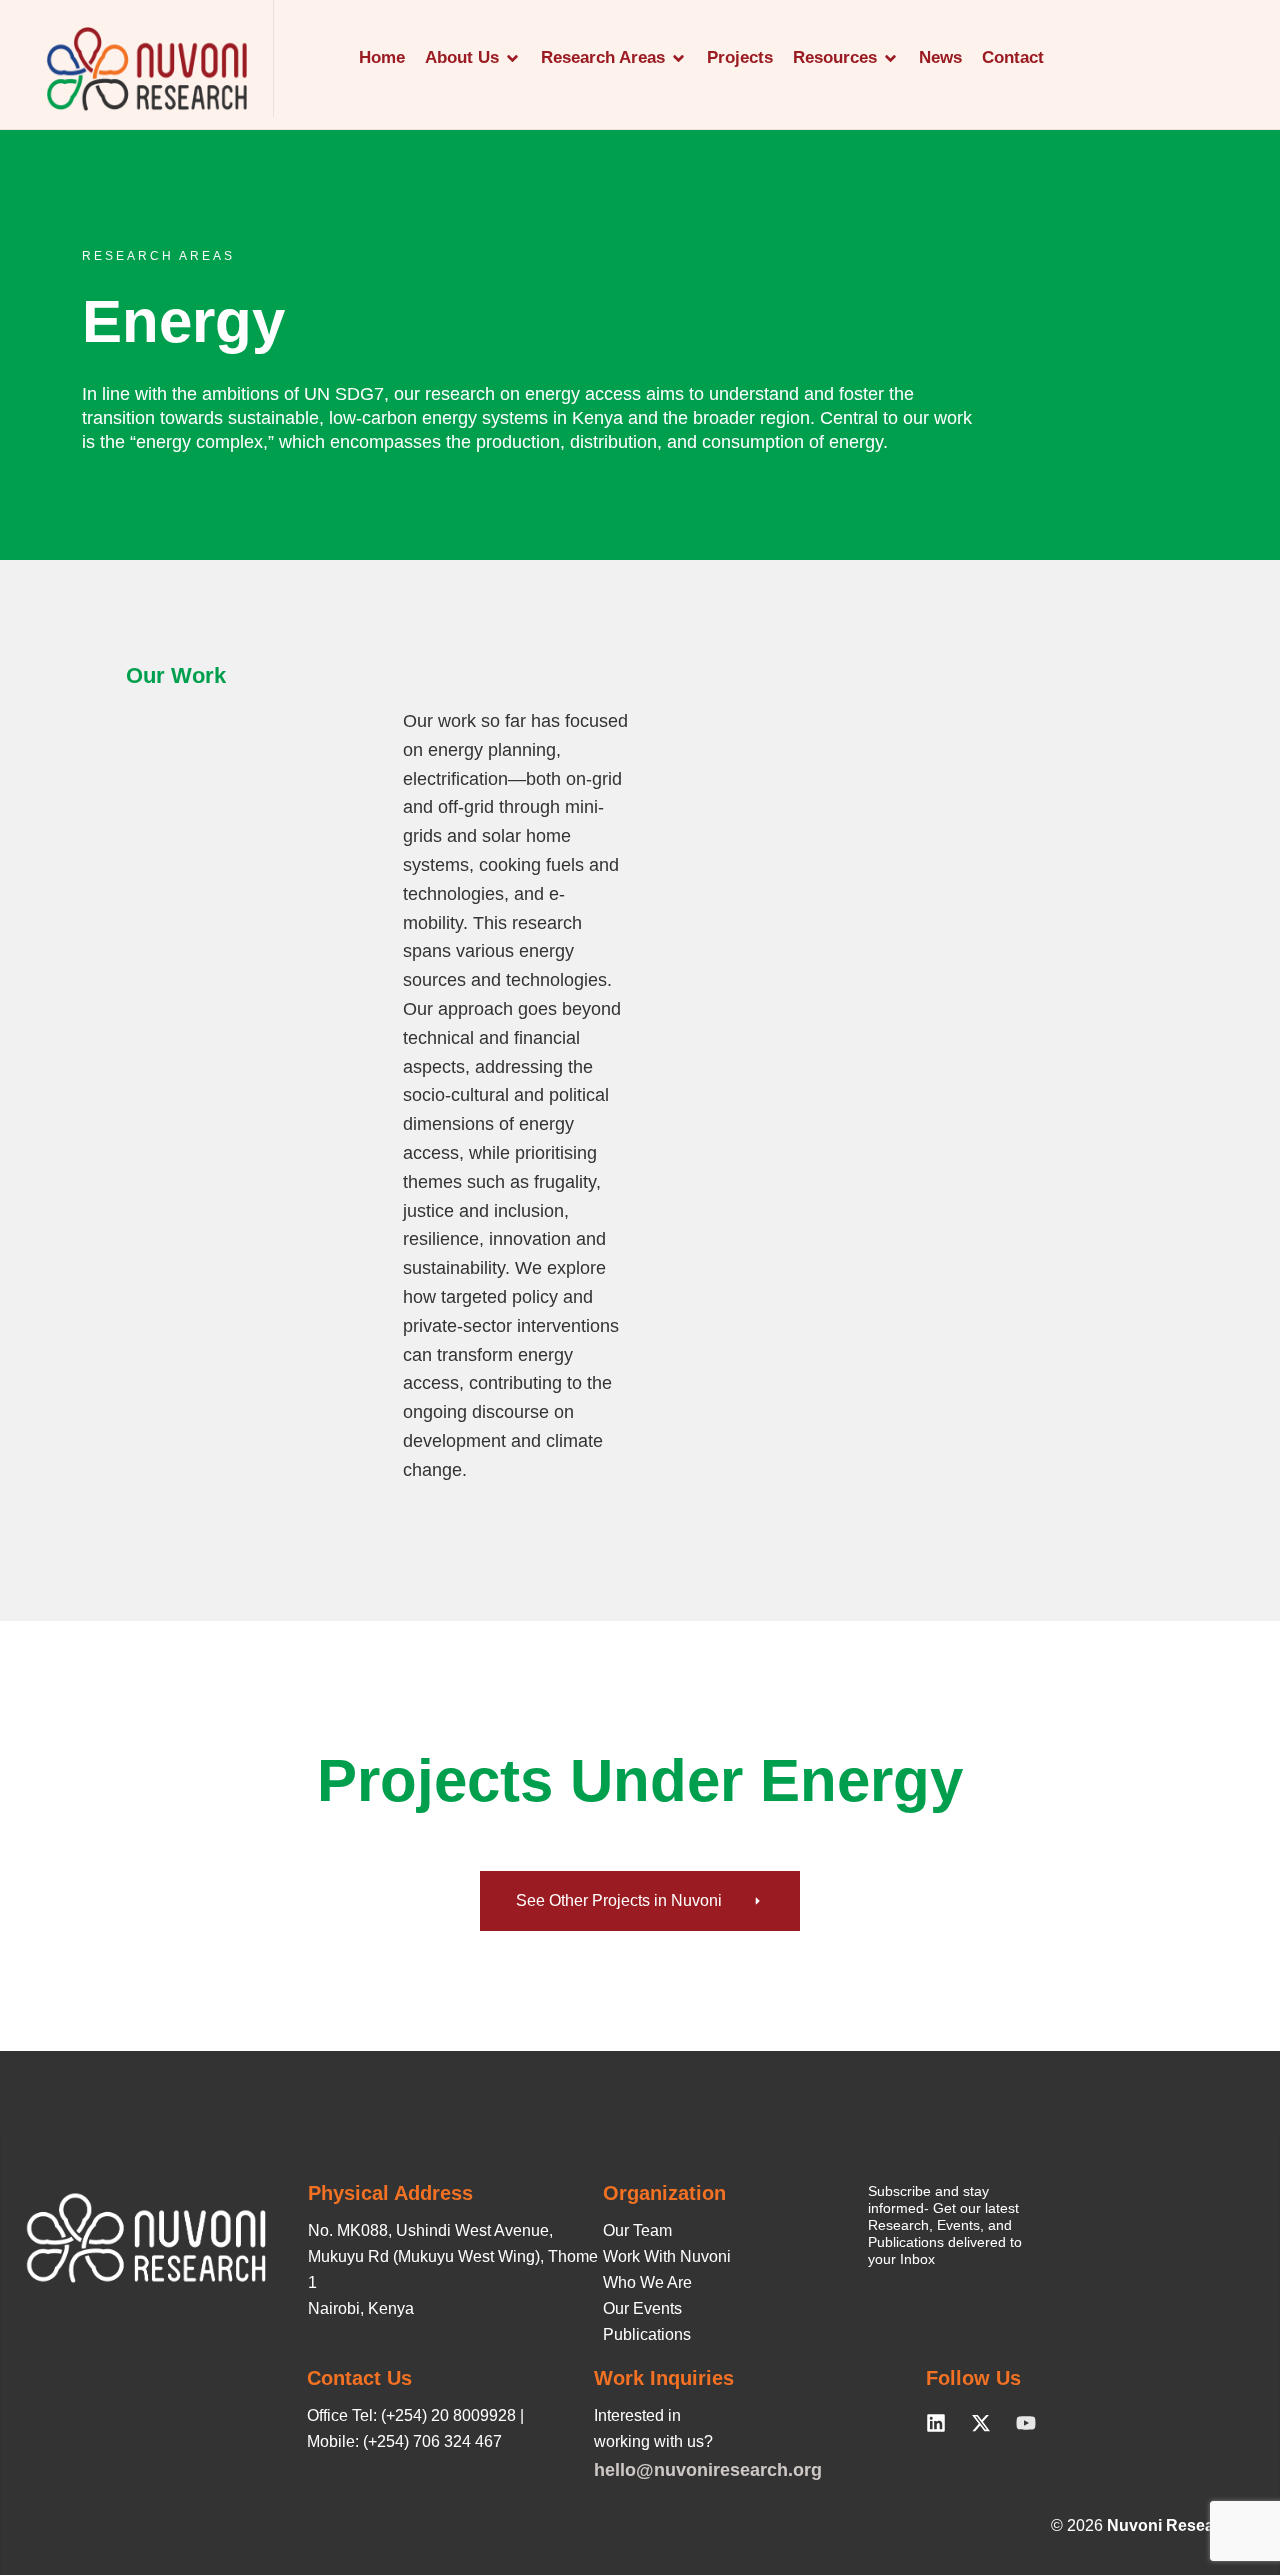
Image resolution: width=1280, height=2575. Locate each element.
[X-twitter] (981, 2423)
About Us (462, 57)
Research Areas (603, 57)
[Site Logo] (147, 67)
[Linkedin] (936, 2423)
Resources (835, 57)
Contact (1013, 57)
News (940, 57)
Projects (740, 57)
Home (382, 57)
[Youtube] (1026, 2423)
